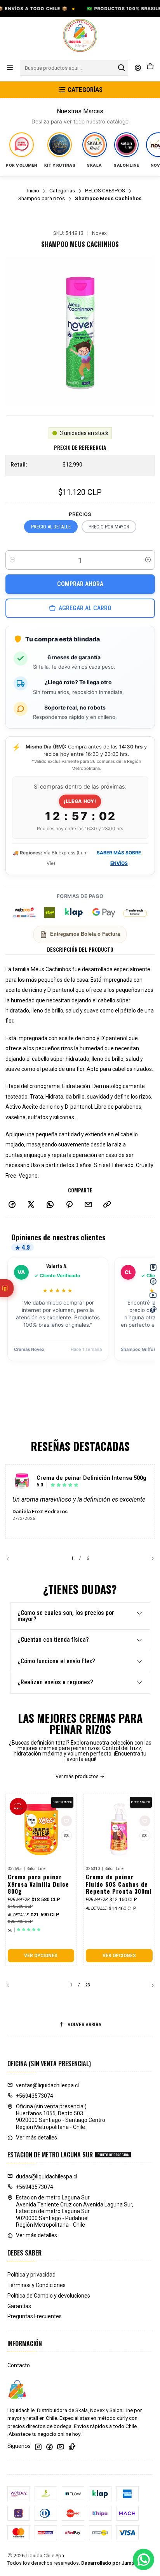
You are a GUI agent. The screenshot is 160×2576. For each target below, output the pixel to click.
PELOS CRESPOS (105, 191)
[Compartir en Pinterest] (69, 1205)
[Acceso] (138, 68)
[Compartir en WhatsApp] (50, 1205)
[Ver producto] (22, 1481)
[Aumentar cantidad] (148, 560)
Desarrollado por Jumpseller (114, 2563)
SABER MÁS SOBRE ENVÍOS (119, 858)
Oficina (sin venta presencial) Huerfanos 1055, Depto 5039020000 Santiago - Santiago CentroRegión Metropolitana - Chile (61, 2117)
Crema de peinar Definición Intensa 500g (91, 1478)
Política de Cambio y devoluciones (49, 2296)
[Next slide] (149, 1559)
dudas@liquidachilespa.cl (47, 2176)
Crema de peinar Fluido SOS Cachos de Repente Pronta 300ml (119, 1884)
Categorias (62, 191)
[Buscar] (122, 68)
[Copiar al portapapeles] (107, 1205)
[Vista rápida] (66, 1836)
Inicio (33, 191)
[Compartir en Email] (88, 1205)
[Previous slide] (11, 1559)
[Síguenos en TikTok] (72, 2447)
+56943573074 (35, 2096)
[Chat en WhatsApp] (143, 2559)
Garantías (19, 2306)
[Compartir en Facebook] (12, 1205)
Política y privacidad (31, 2275)
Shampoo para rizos (42, 199)
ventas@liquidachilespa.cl (47, 2085)
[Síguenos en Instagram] (38, 2447)
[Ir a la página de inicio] (80, 36)
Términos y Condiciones (37, 2285)
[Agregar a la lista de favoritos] (66, 1821)
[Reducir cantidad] (12, 560)
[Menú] (10, 68)
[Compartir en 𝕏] (31, 1205)
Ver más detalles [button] (37, 2138)
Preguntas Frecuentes (35, 2316)
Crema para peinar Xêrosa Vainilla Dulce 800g (38, 1884)
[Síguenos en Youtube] (61, 2447)
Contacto (19, 2365)
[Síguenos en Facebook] (49, 2447)
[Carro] (150, 68)
